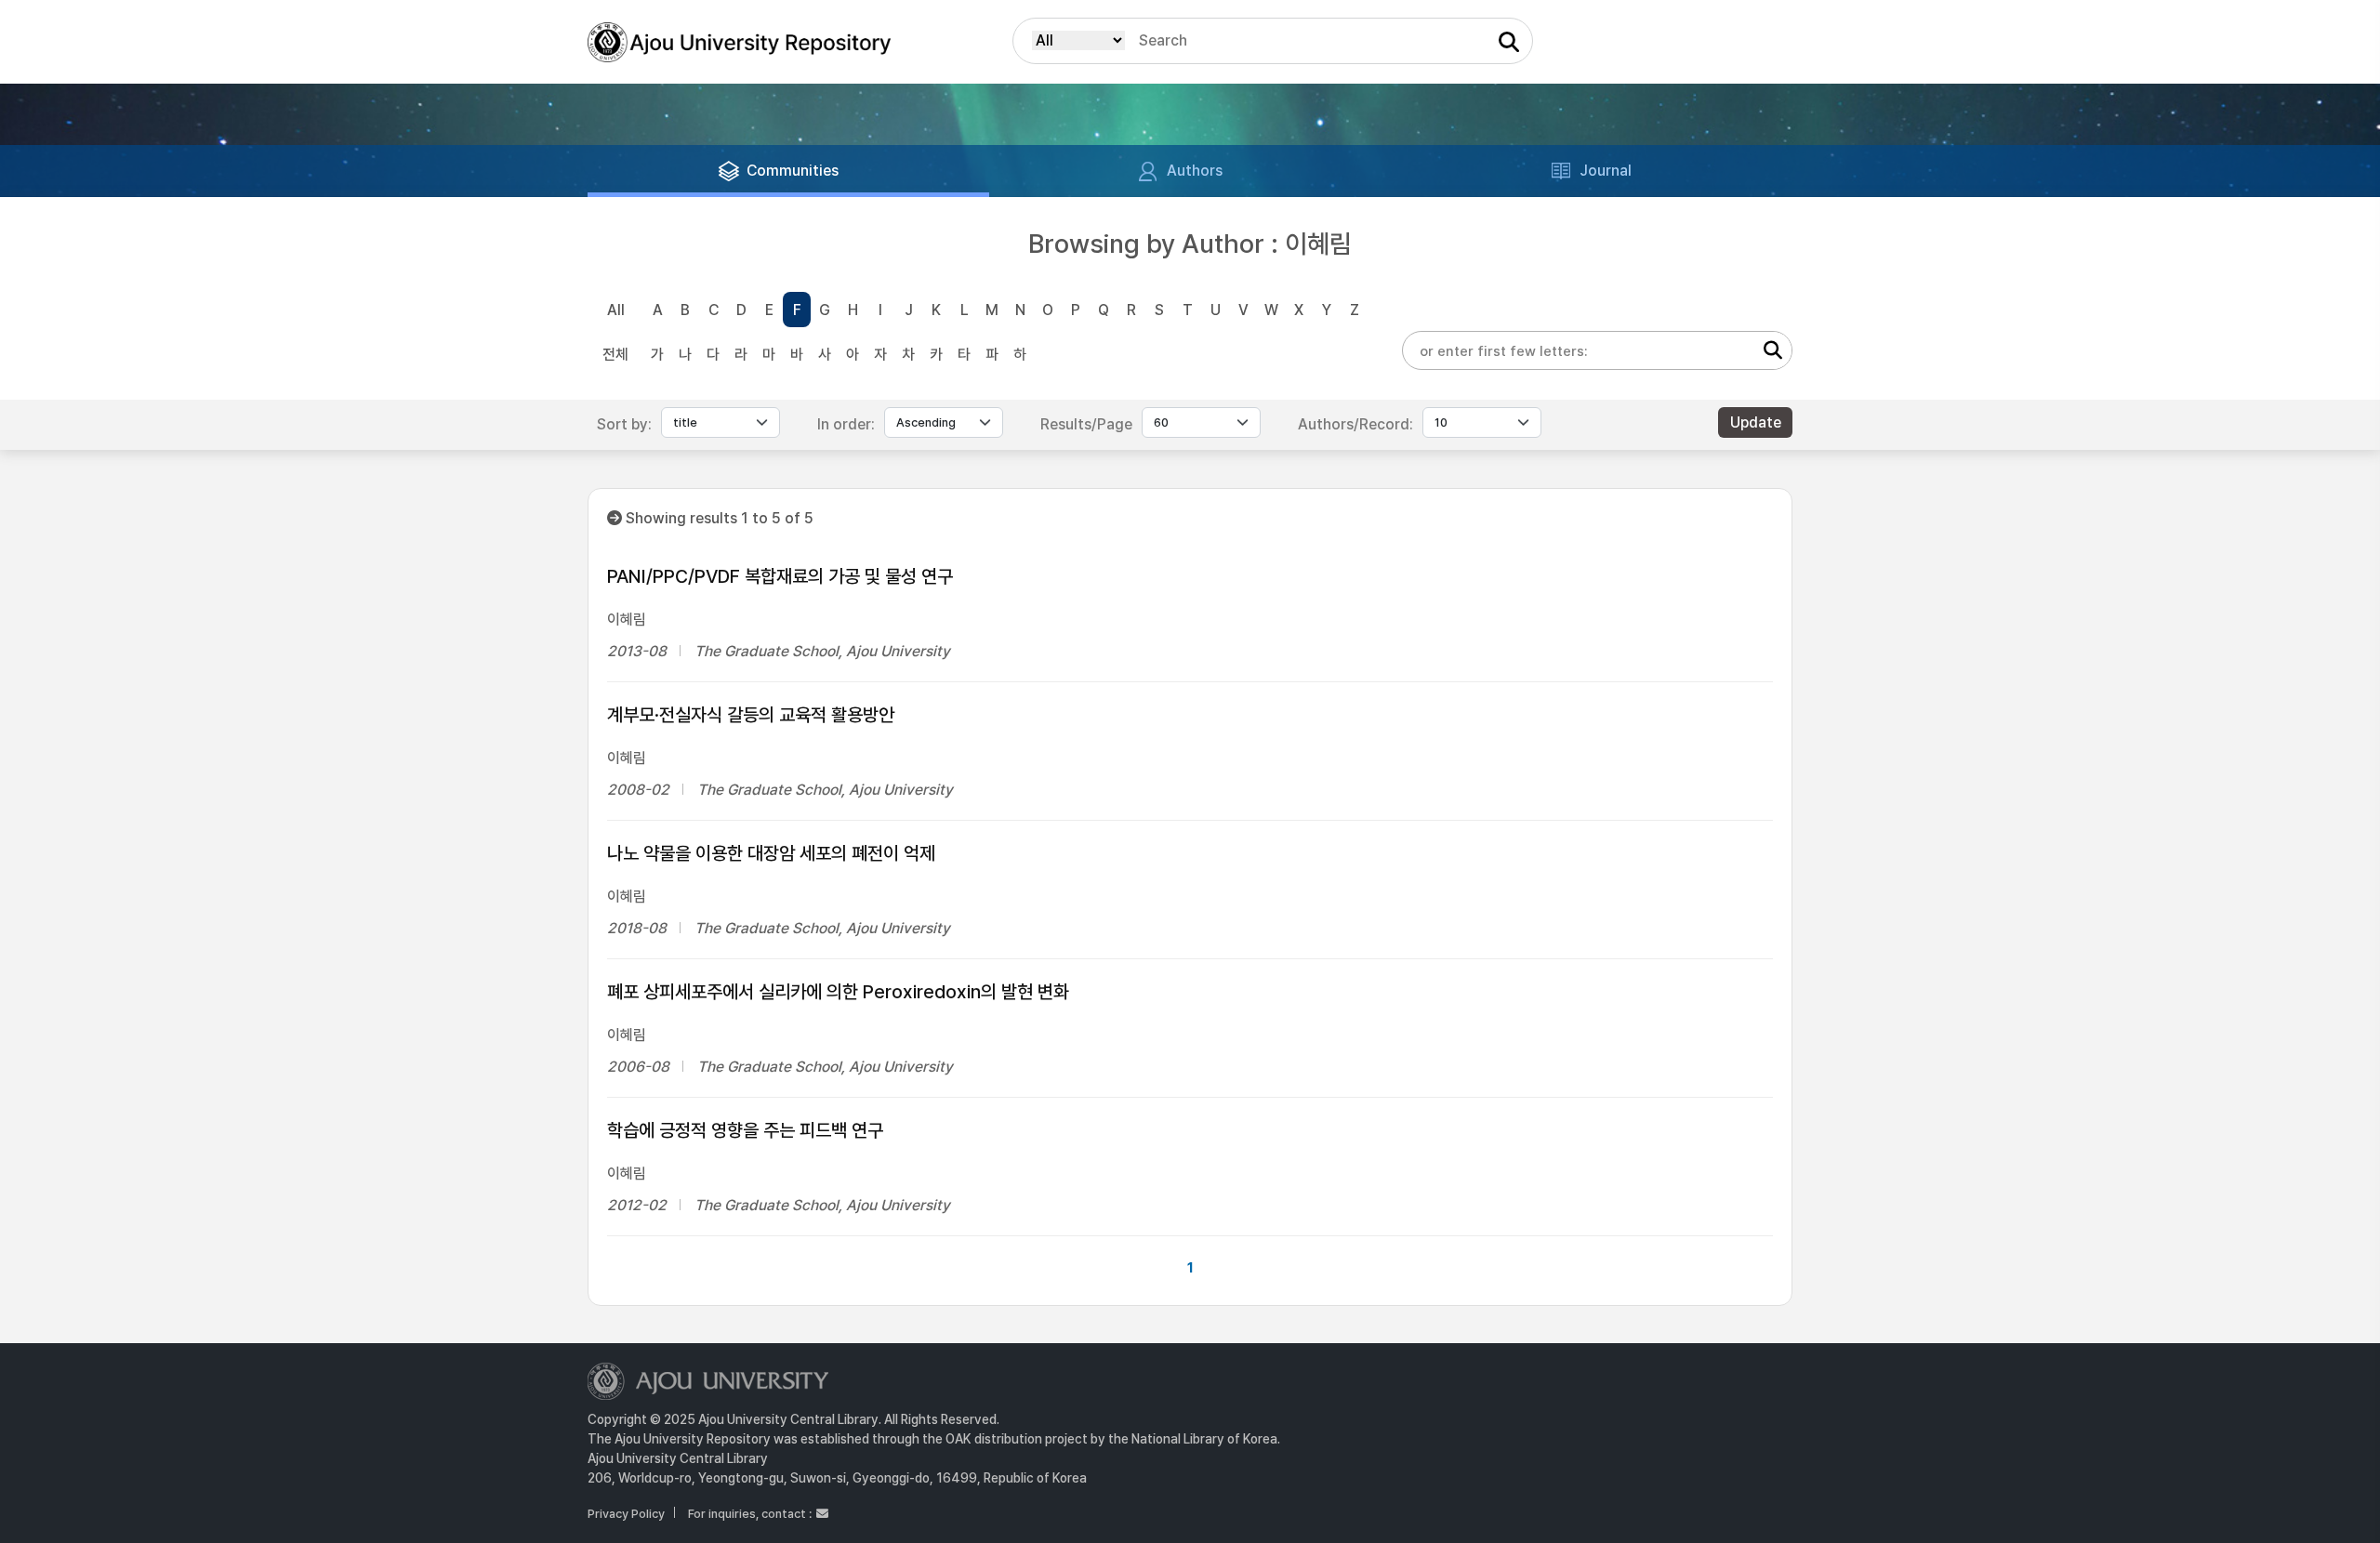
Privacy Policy (626, 1514)
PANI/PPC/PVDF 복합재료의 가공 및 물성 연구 (780, 576)
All (616, 310)
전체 (615, 355)
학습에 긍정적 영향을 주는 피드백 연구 (745, 1130)
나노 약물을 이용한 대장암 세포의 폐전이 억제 (771, 853)
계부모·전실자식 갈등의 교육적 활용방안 (751, 715)
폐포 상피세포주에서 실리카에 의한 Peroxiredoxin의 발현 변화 (838, 992)
